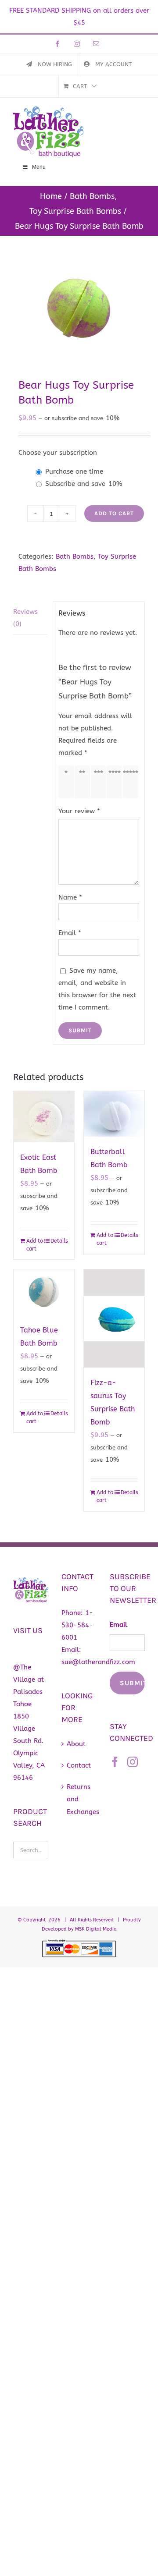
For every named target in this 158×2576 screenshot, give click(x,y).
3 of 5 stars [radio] (100, 782)
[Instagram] (133, 1762)
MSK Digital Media (96, 1929)
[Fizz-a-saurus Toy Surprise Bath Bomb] (114, 1318)
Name (70, 897)
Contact (79, 1765)
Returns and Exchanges (79, 1799)
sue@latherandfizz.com (98, 1662)
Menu (39, 167)
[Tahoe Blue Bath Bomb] (44, 1292)
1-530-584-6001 (77, 1625)
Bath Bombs (75, 556)
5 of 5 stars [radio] (132, 782)
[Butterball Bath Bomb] (114, 1114)
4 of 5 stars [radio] (116, 782)
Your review (79, 811)
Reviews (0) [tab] (25, 618)
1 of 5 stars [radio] (68, 782)
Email (70, 933)
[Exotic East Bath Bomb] (44, 1116)
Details (59, 1241)
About (76, 1744)
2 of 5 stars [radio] (84, 782)
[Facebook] (115, 1762)
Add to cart (114, 513)
